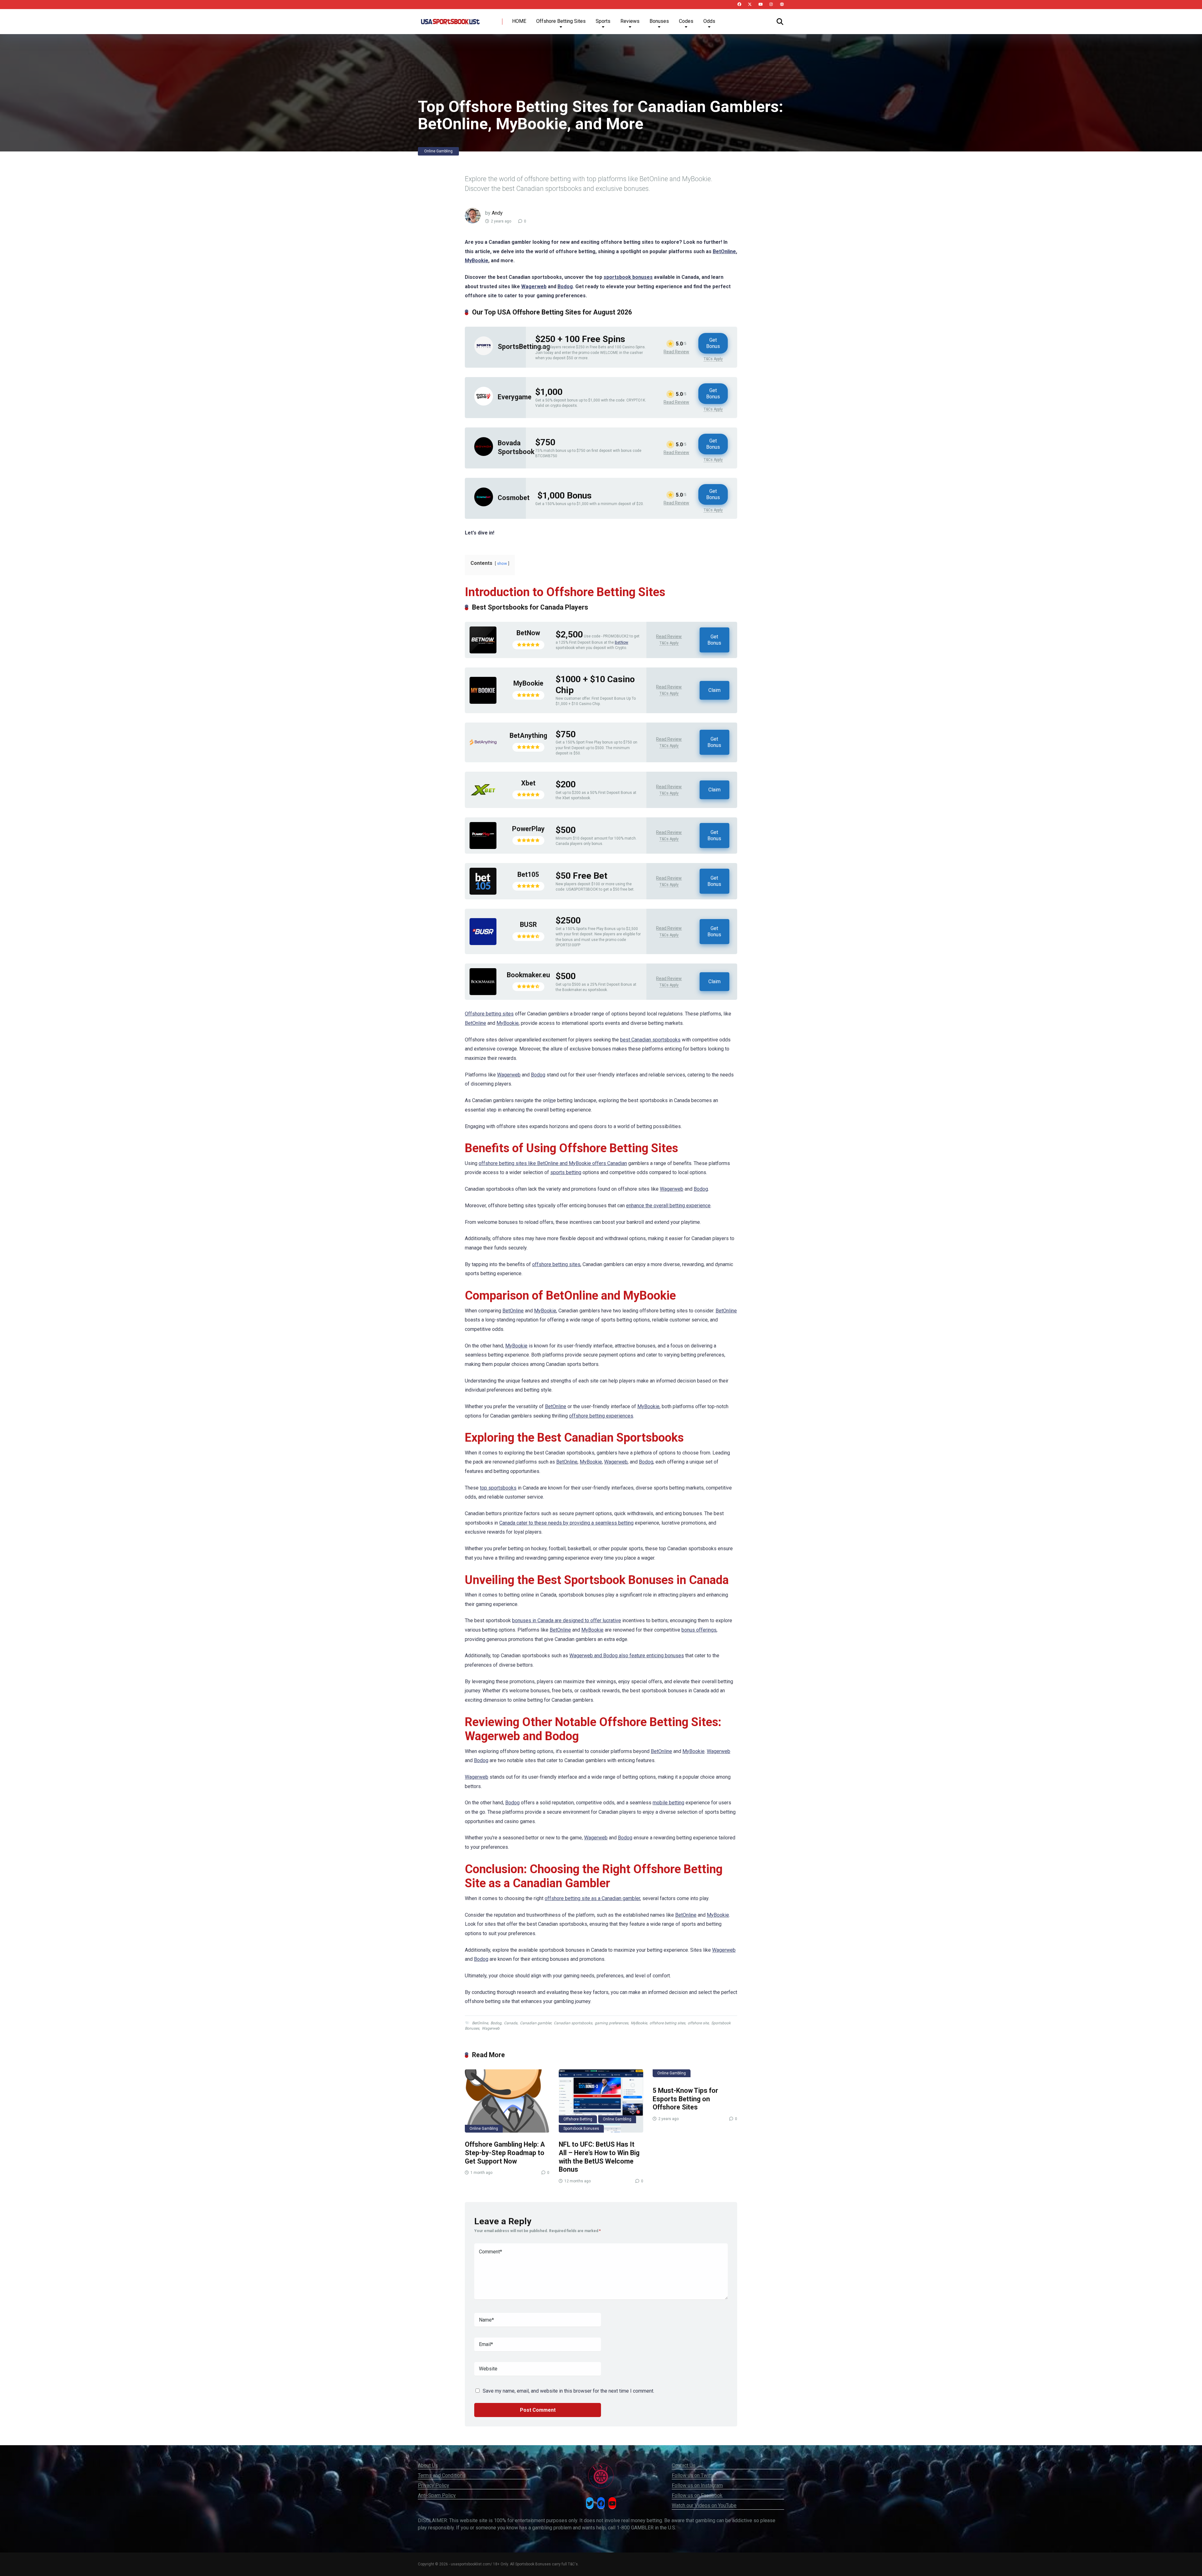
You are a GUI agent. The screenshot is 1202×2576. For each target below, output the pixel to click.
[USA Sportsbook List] (450, 19)
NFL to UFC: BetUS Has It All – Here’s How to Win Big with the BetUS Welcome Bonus (599, 2157)
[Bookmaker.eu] (483, 993)
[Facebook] (739, 5)
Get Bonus (713, 343)
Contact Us (684, 2465)
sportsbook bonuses (628, 277)
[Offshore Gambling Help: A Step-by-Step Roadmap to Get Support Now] (507, 2101)
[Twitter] (750, 5)
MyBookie (477, 261)
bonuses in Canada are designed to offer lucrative (567, 1620)
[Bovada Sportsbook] (484, 454)
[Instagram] (771, 5)
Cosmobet (514, 498)
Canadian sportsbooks (573, 2023)
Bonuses (659, 21)
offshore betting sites (556, 1264)
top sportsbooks (498, 1488)
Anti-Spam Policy (437, 2495)
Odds (709, 21)
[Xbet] (483, 802)
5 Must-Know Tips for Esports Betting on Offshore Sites (685, 2099)
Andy (497, 213)
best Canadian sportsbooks (650, 1040)
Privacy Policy (434, 2485)
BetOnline (724, 251)
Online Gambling (438, 151)
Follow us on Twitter (694, 2475)
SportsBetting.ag (524, 347)
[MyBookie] (483, 702)
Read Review (676, 352)
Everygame (515, 397)
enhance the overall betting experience (668, 1206)
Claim (714, 690)
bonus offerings (699, 1630)
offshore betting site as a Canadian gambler (592, 1898)
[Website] (782, 5)
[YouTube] (760, 5)
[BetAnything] (483, 754)
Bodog (565, 286)
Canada (511, 2023)
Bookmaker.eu (528, 975)
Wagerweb (534, 286)
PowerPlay (528, 829)
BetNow (528, 633)
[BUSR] (483, 943)
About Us (428, 2465)
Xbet (528, 783)
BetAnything (528, 736)
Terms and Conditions (442, 2475)
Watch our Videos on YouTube (704, 2505)
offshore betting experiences (601, 1416)
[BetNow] (483, 652)
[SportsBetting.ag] (484, 353)
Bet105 (528, 874)
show (502, 563)
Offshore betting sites (489, 1014)
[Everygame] (484, 404)
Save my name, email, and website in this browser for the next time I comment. (568, 2391)
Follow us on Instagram (697, 2485)
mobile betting (668, 1803)
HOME (519, 21)
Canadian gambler (536, 2023)
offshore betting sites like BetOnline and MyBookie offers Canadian (553, 1163)
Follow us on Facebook (697, 2495)
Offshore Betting (578, 2119)
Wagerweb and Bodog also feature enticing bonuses (627, 1656)
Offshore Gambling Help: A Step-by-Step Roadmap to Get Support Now (505, 2153)
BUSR (528, 925)
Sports (603, 21)
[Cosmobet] (484, 505)
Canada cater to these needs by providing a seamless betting (566, 1523)
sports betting (566, 1172)
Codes (686, 21)
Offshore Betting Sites (561, 21)
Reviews (630, 21)
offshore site (698, 2023)
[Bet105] (483, 893)
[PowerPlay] (483, 847)
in (551, 1100)
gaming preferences (611, 2023)
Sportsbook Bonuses (581, 2129)
